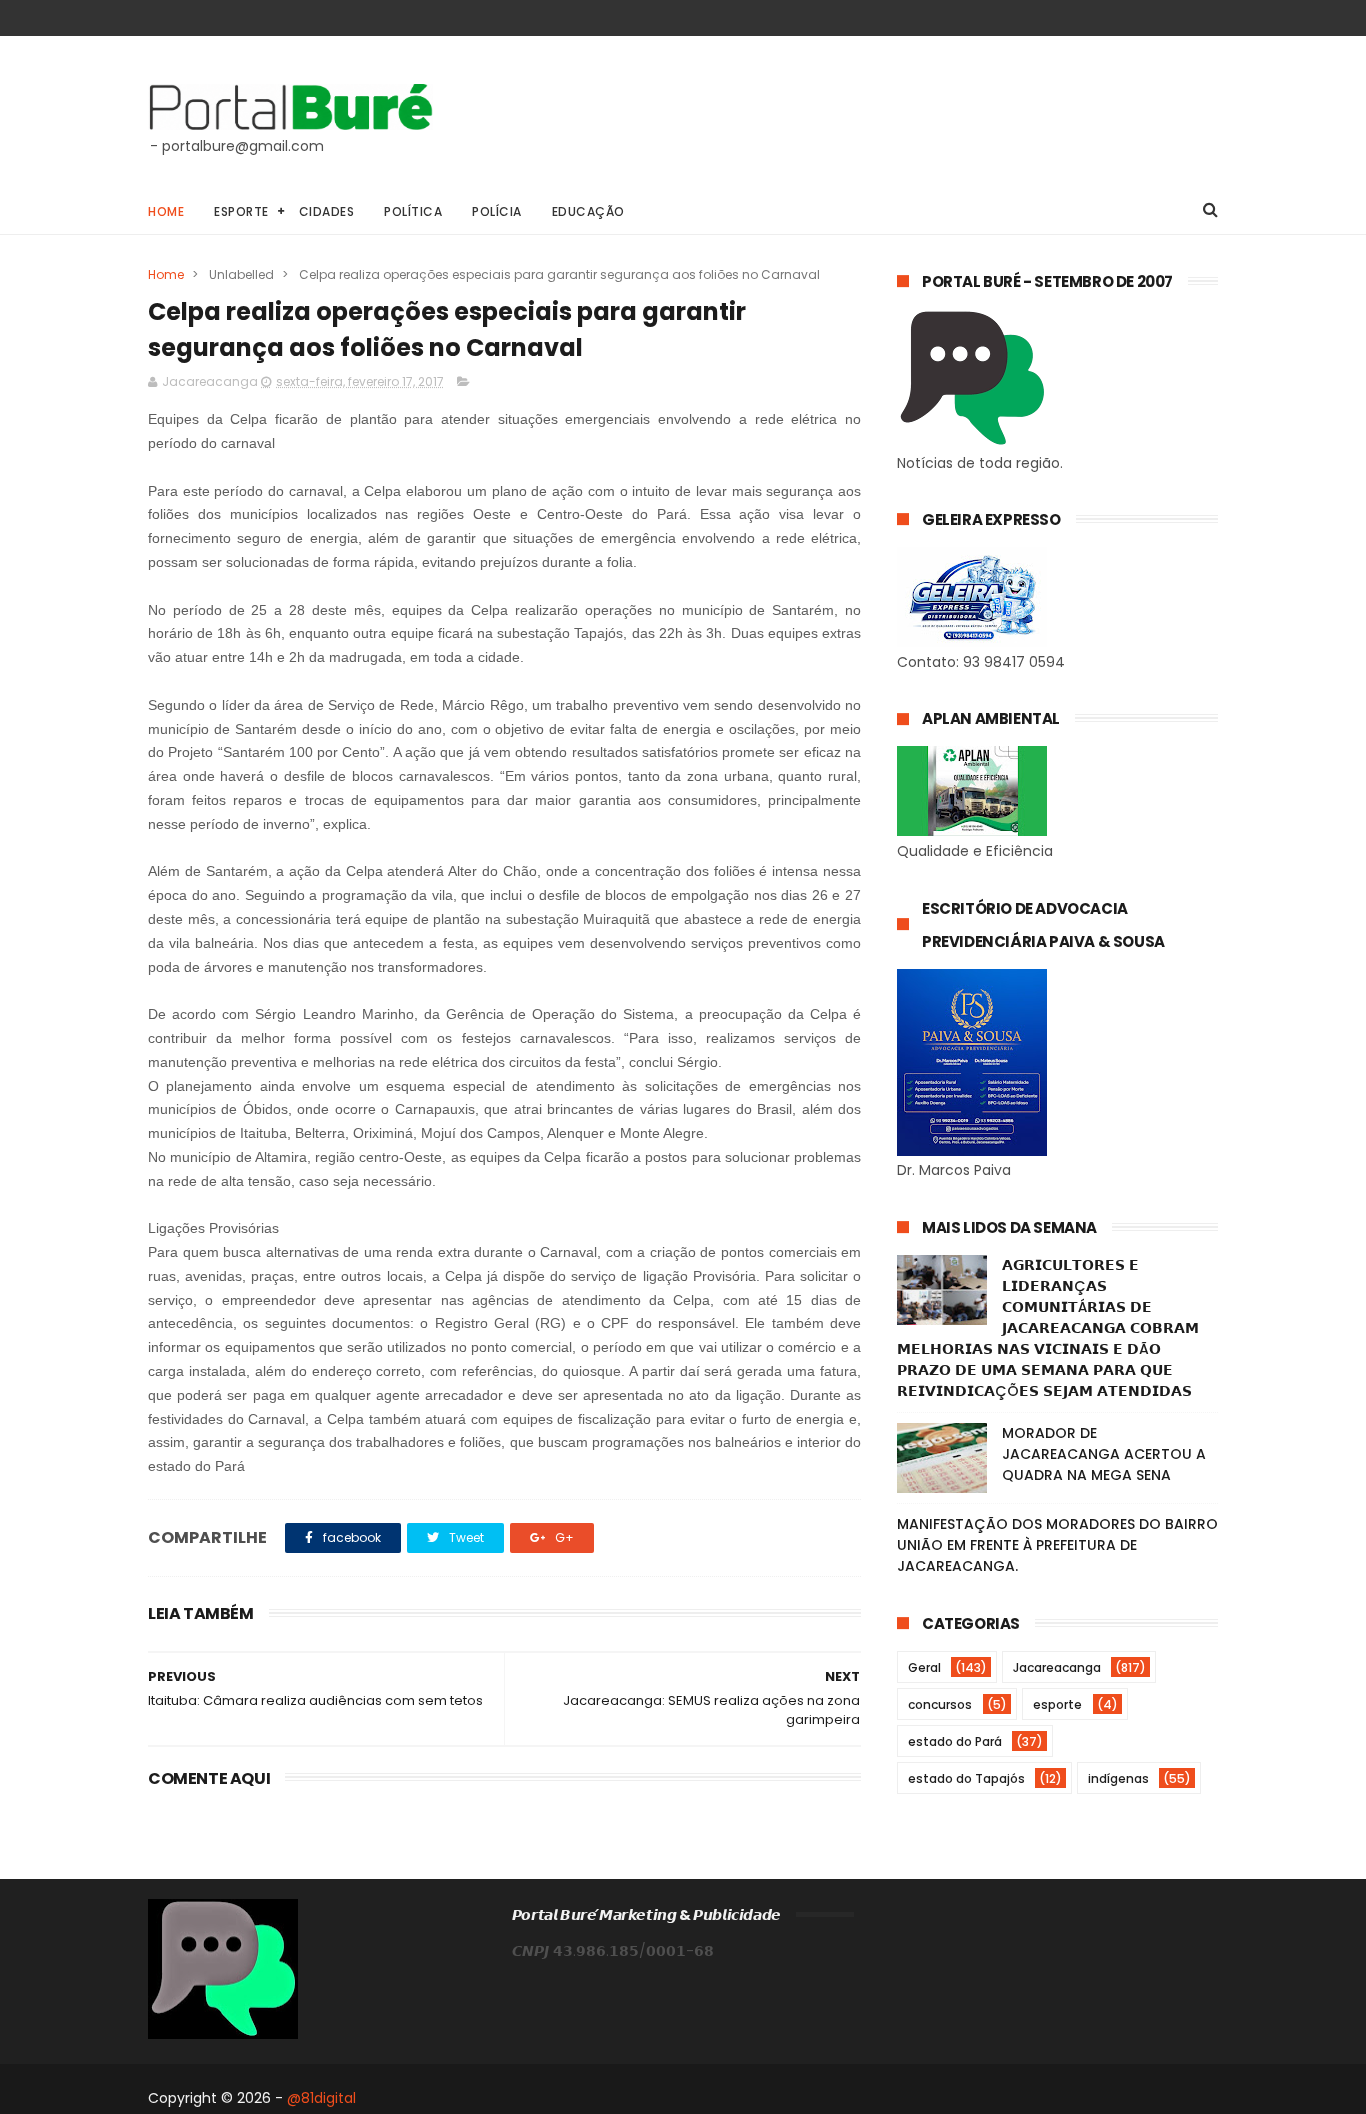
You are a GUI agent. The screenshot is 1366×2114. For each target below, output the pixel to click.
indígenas (1118, 1778)
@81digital (321, 2098)
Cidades (327, 211)
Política (413, 211)
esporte (1057, 1704)
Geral (924, 1667)
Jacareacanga (1057, 1667)
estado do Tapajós (966, 1778)
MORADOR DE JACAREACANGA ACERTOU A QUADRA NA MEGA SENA (1104, 1454)
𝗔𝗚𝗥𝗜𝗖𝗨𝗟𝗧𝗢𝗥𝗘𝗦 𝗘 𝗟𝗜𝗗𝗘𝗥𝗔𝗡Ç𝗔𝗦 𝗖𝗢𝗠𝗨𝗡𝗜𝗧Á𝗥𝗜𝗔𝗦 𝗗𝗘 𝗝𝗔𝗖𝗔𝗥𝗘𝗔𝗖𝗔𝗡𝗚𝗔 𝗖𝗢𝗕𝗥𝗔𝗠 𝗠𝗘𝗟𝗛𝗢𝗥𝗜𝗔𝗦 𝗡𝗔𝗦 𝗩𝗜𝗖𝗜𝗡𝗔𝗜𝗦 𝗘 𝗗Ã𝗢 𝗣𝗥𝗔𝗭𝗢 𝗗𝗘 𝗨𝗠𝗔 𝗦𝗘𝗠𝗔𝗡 (1048, 1328)
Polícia (497, 211)
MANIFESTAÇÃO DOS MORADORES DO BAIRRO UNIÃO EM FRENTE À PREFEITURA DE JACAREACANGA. (1057, 1545)
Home (166, 211)
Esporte (241, 211)
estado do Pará (955, 1741)
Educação (588, 211)
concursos (940, 1704)
